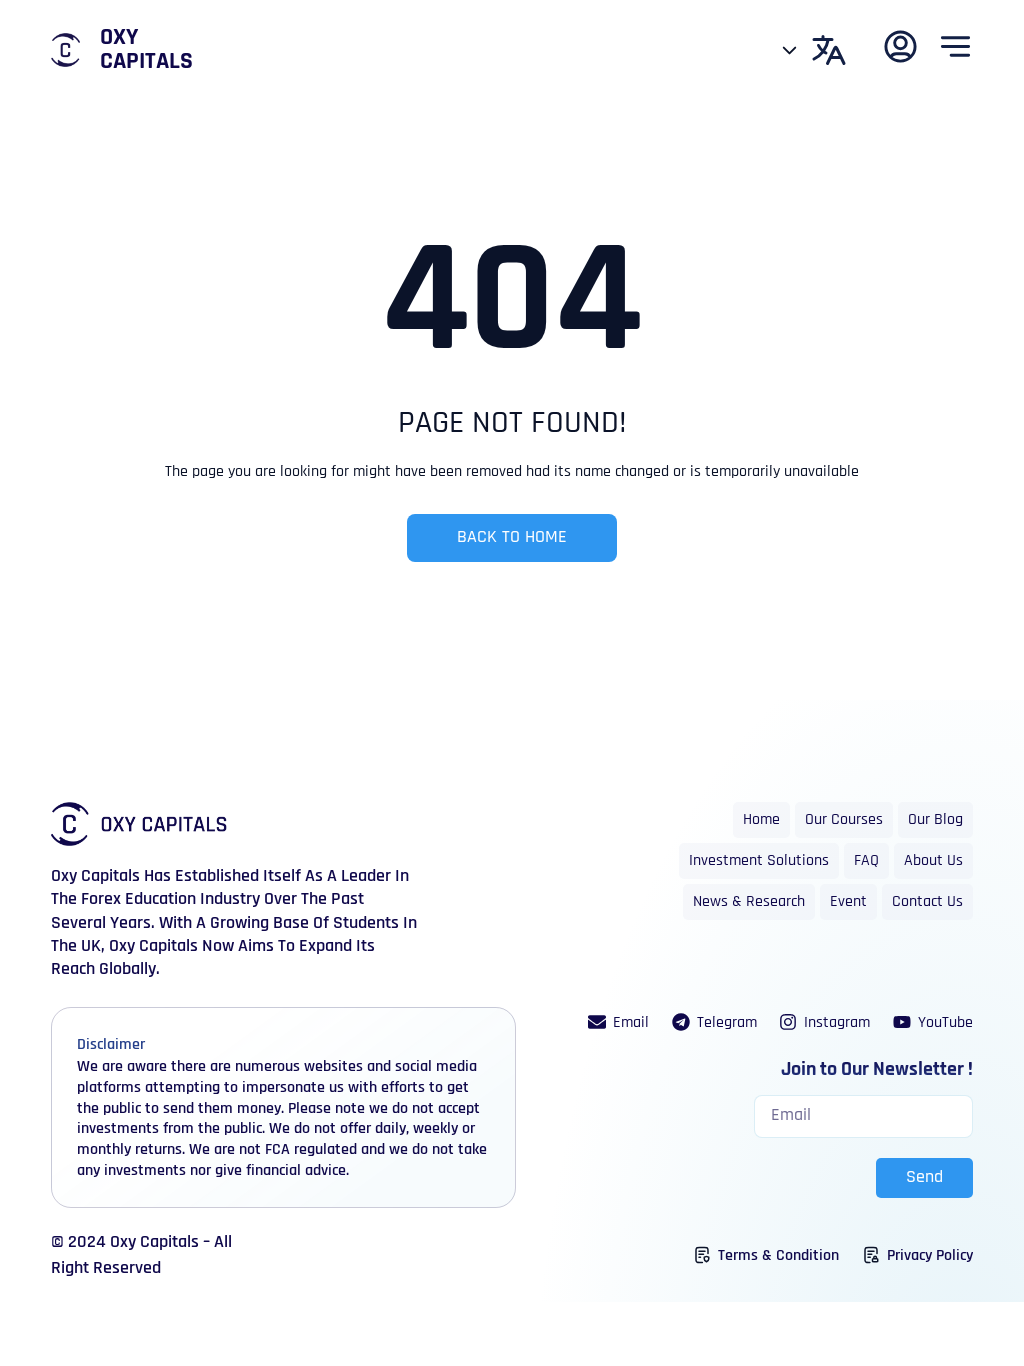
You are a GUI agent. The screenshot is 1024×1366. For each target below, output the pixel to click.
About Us (933, 861)
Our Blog (935, 820)
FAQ (866, 861)
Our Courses (844, 820)
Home (761, 820)
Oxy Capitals (146, 50)
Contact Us (927, 902)
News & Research (749, 902)
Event (848, 902)
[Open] (789, 50)
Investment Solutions (759, 861)
